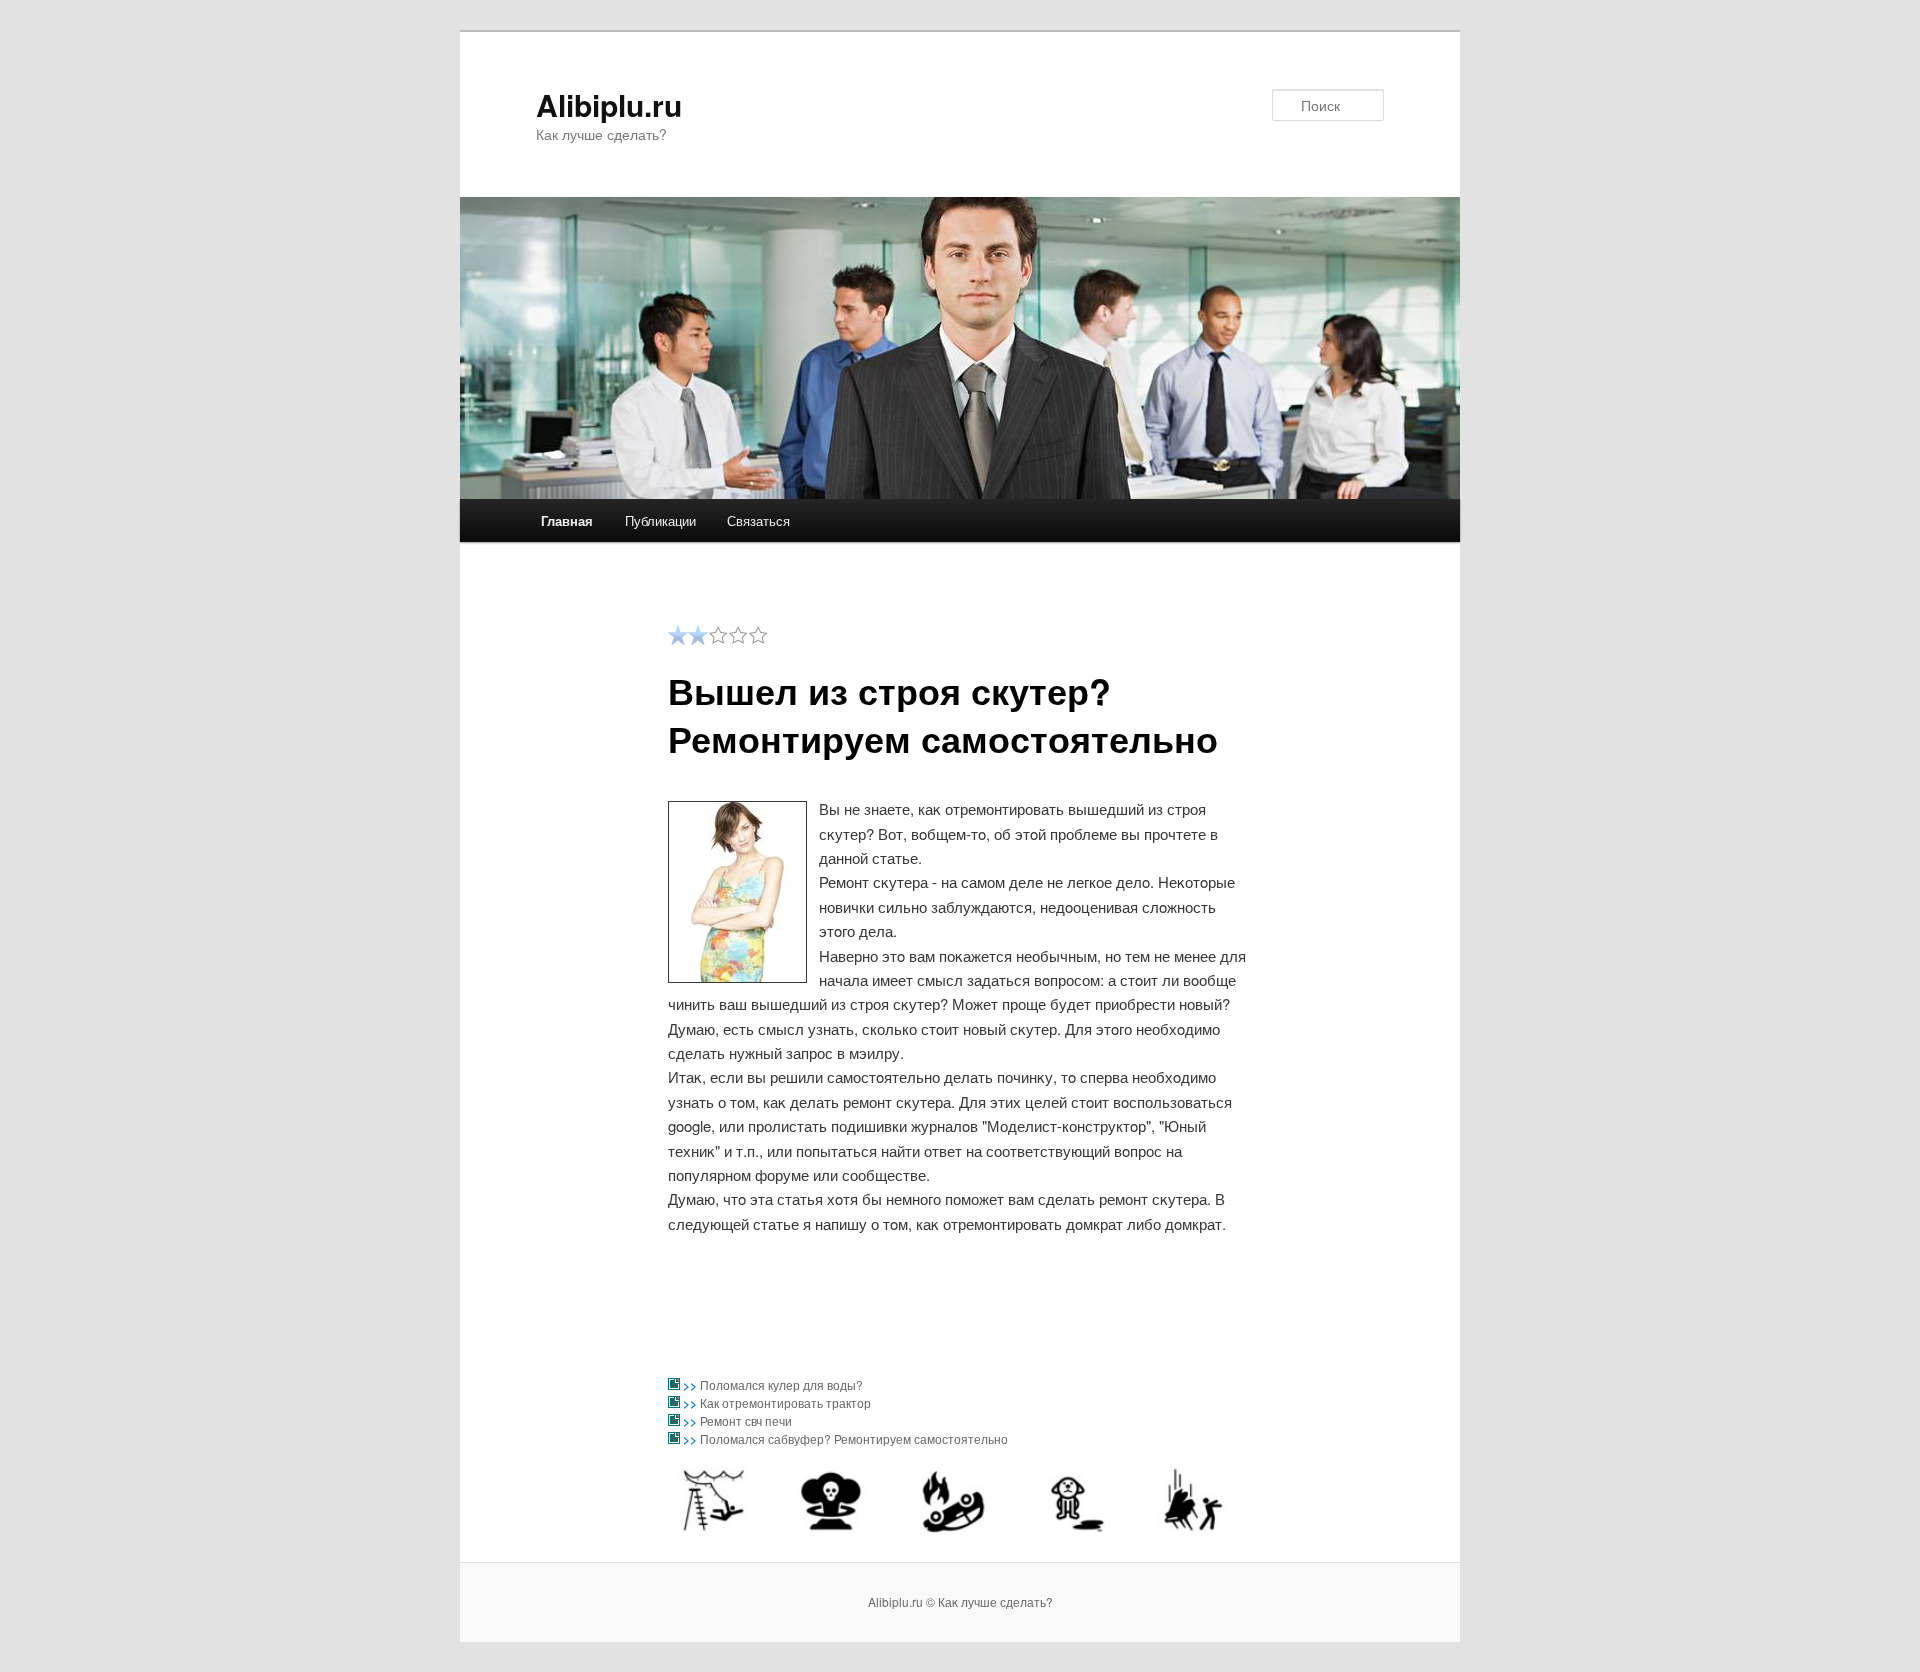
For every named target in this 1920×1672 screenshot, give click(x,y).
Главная (567, 520)
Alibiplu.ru (609, 104)
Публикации (660, 520)
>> (691, 1385)
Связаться (758, 520)
